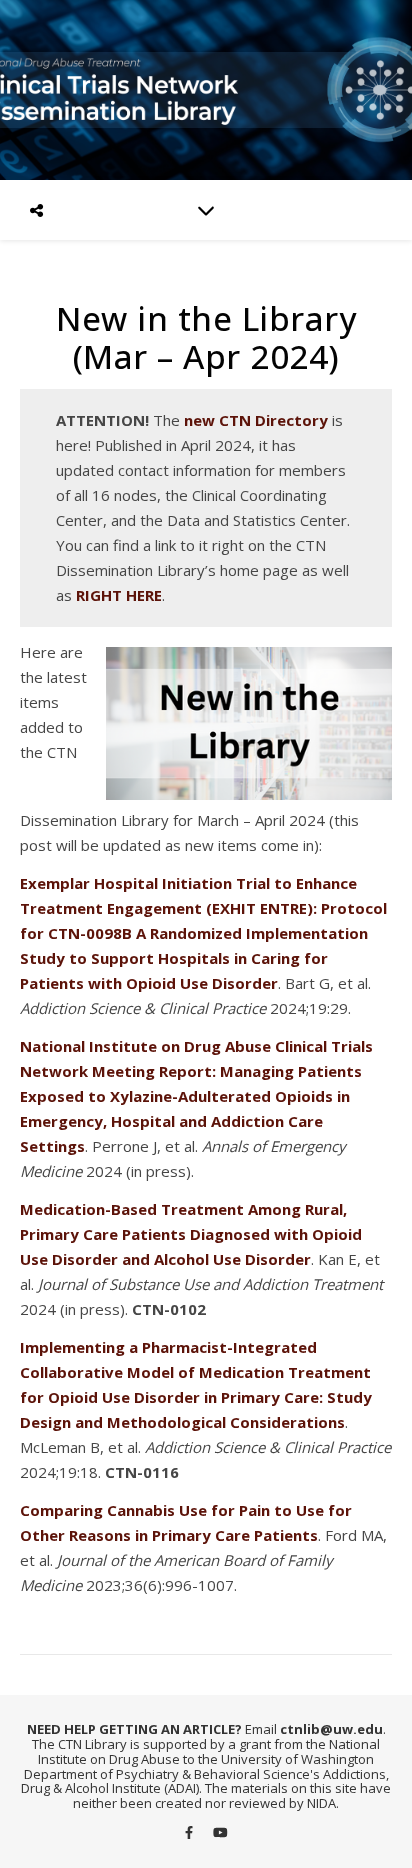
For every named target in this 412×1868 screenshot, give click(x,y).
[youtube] (220, 1832)
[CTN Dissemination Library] (206, 90)
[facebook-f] (190, 1832)
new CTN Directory (256, 420)
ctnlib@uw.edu (331, 1729)
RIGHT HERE (119, 595)
